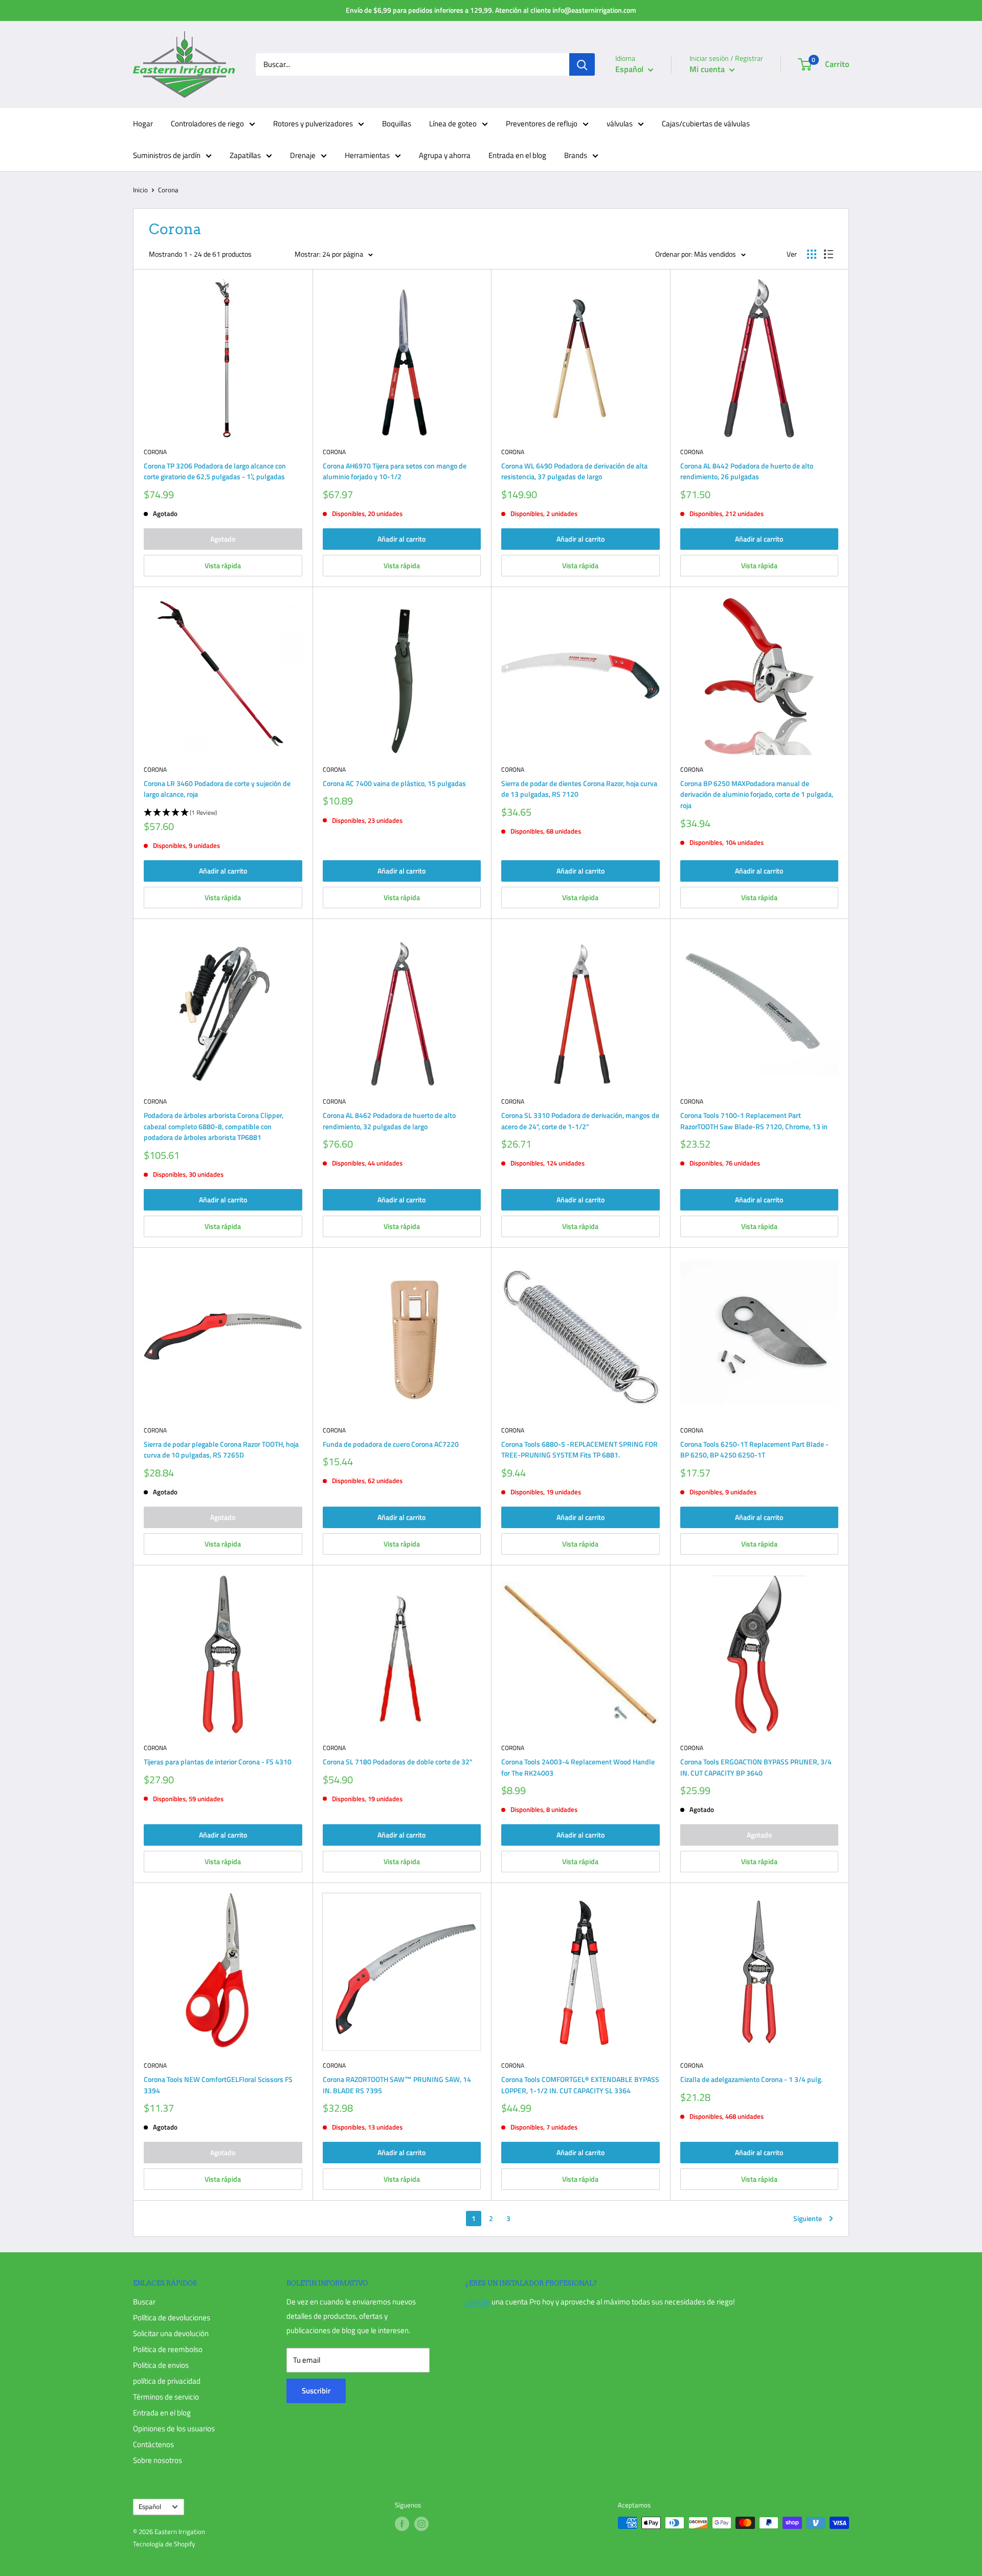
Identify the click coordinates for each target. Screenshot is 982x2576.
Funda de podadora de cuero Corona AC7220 (391, 1444)
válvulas (620, 124)
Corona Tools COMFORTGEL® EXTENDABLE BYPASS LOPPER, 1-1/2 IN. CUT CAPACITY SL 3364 (580, 2085)
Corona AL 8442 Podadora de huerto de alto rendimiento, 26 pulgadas (747, 471)
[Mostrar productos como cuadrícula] (812, 254)
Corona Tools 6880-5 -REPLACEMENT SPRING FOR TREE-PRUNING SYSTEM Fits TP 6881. (579, 1450)
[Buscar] (582, 64)
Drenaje (303, 155)
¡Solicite (478, 2302)
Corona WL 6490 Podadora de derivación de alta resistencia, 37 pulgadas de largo (574, 471)
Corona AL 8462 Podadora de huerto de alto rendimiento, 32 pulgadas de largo (389, 1121)
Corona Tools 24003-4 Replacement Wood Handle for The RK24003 (578, 1767)
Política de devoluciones (172, 2317)
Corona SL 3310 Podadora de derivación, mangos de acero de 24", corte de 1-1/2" (580, 1121)
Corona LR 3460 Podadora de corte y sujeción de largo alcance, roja (217, 789)
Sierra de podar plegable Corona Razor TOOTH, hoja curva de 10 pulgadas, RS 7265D (221, 1450)
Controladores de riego (207, 124)
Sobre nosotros (158, 2460)
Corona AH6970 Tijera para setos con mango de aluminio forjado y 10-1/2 (395, 471)
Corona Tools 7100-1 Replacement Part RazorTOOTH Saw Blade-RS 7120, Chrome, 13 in (754, 1121)
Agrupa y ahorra (445, 155)
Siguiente (808, 2218)
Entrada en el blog (517, 155)
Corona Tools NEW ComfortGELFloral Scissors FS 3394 (218, 2085)
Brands (576, 155)
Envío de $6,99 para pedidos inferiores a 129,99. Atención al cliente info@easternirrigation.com (491, 10)
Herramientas (367, 155)
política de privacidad (167, 2381)
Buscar (144, 2302)
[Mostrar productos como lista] (829, 254)
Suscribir (316, 2391)
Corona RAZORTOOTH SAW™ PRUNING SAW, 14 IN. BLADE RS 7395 (397, 2085)
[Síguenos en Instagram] (421, 2524)
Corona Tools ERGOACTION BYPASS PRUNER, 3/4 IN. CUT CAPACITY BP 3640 (756, 1767)
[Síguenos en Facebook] (402, 2524)
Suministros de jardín (167, 155)
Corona (155, 452)
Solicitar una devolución (171, 2333)
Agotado (223, 539)
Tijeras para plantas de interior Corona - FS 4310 (218, 1762)
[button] (223, 813)
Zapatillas (245, 155)
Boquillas (397, 124)
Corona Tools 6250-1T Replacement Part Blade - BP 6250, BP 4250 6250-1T (754, 1450)
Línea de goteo (453, 124)
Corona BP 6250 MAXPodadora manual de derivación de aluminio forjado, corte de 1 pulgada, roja (757, 794)
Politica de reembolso (168, 2349)
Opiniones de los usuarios (174, 2428)
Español (150, 2507)
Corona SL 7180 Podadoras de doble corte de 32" (398, 1762)
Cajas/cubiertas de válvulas (706, 124)
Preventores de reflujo (542, 124)
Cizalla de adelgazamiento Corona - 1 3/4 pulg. (751, 2079)
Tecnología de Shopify (164, 2544)
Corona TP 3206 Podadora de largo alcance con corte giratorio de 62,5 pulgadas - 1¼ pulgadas (215, 471)
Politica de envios (161, 2365)
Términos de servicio (166, 2397)
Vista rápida (223, 565)
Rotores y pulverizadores (313, 124)
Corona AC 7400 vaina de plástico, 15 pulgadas (394, 783)
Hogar (143, 124)
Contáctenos (153, 2444)
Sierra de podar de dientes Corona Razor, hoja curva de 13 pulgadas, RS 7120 (579, 789)
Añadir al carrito (401, 539)
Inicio (140, 190)
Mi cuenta (708, 69)
